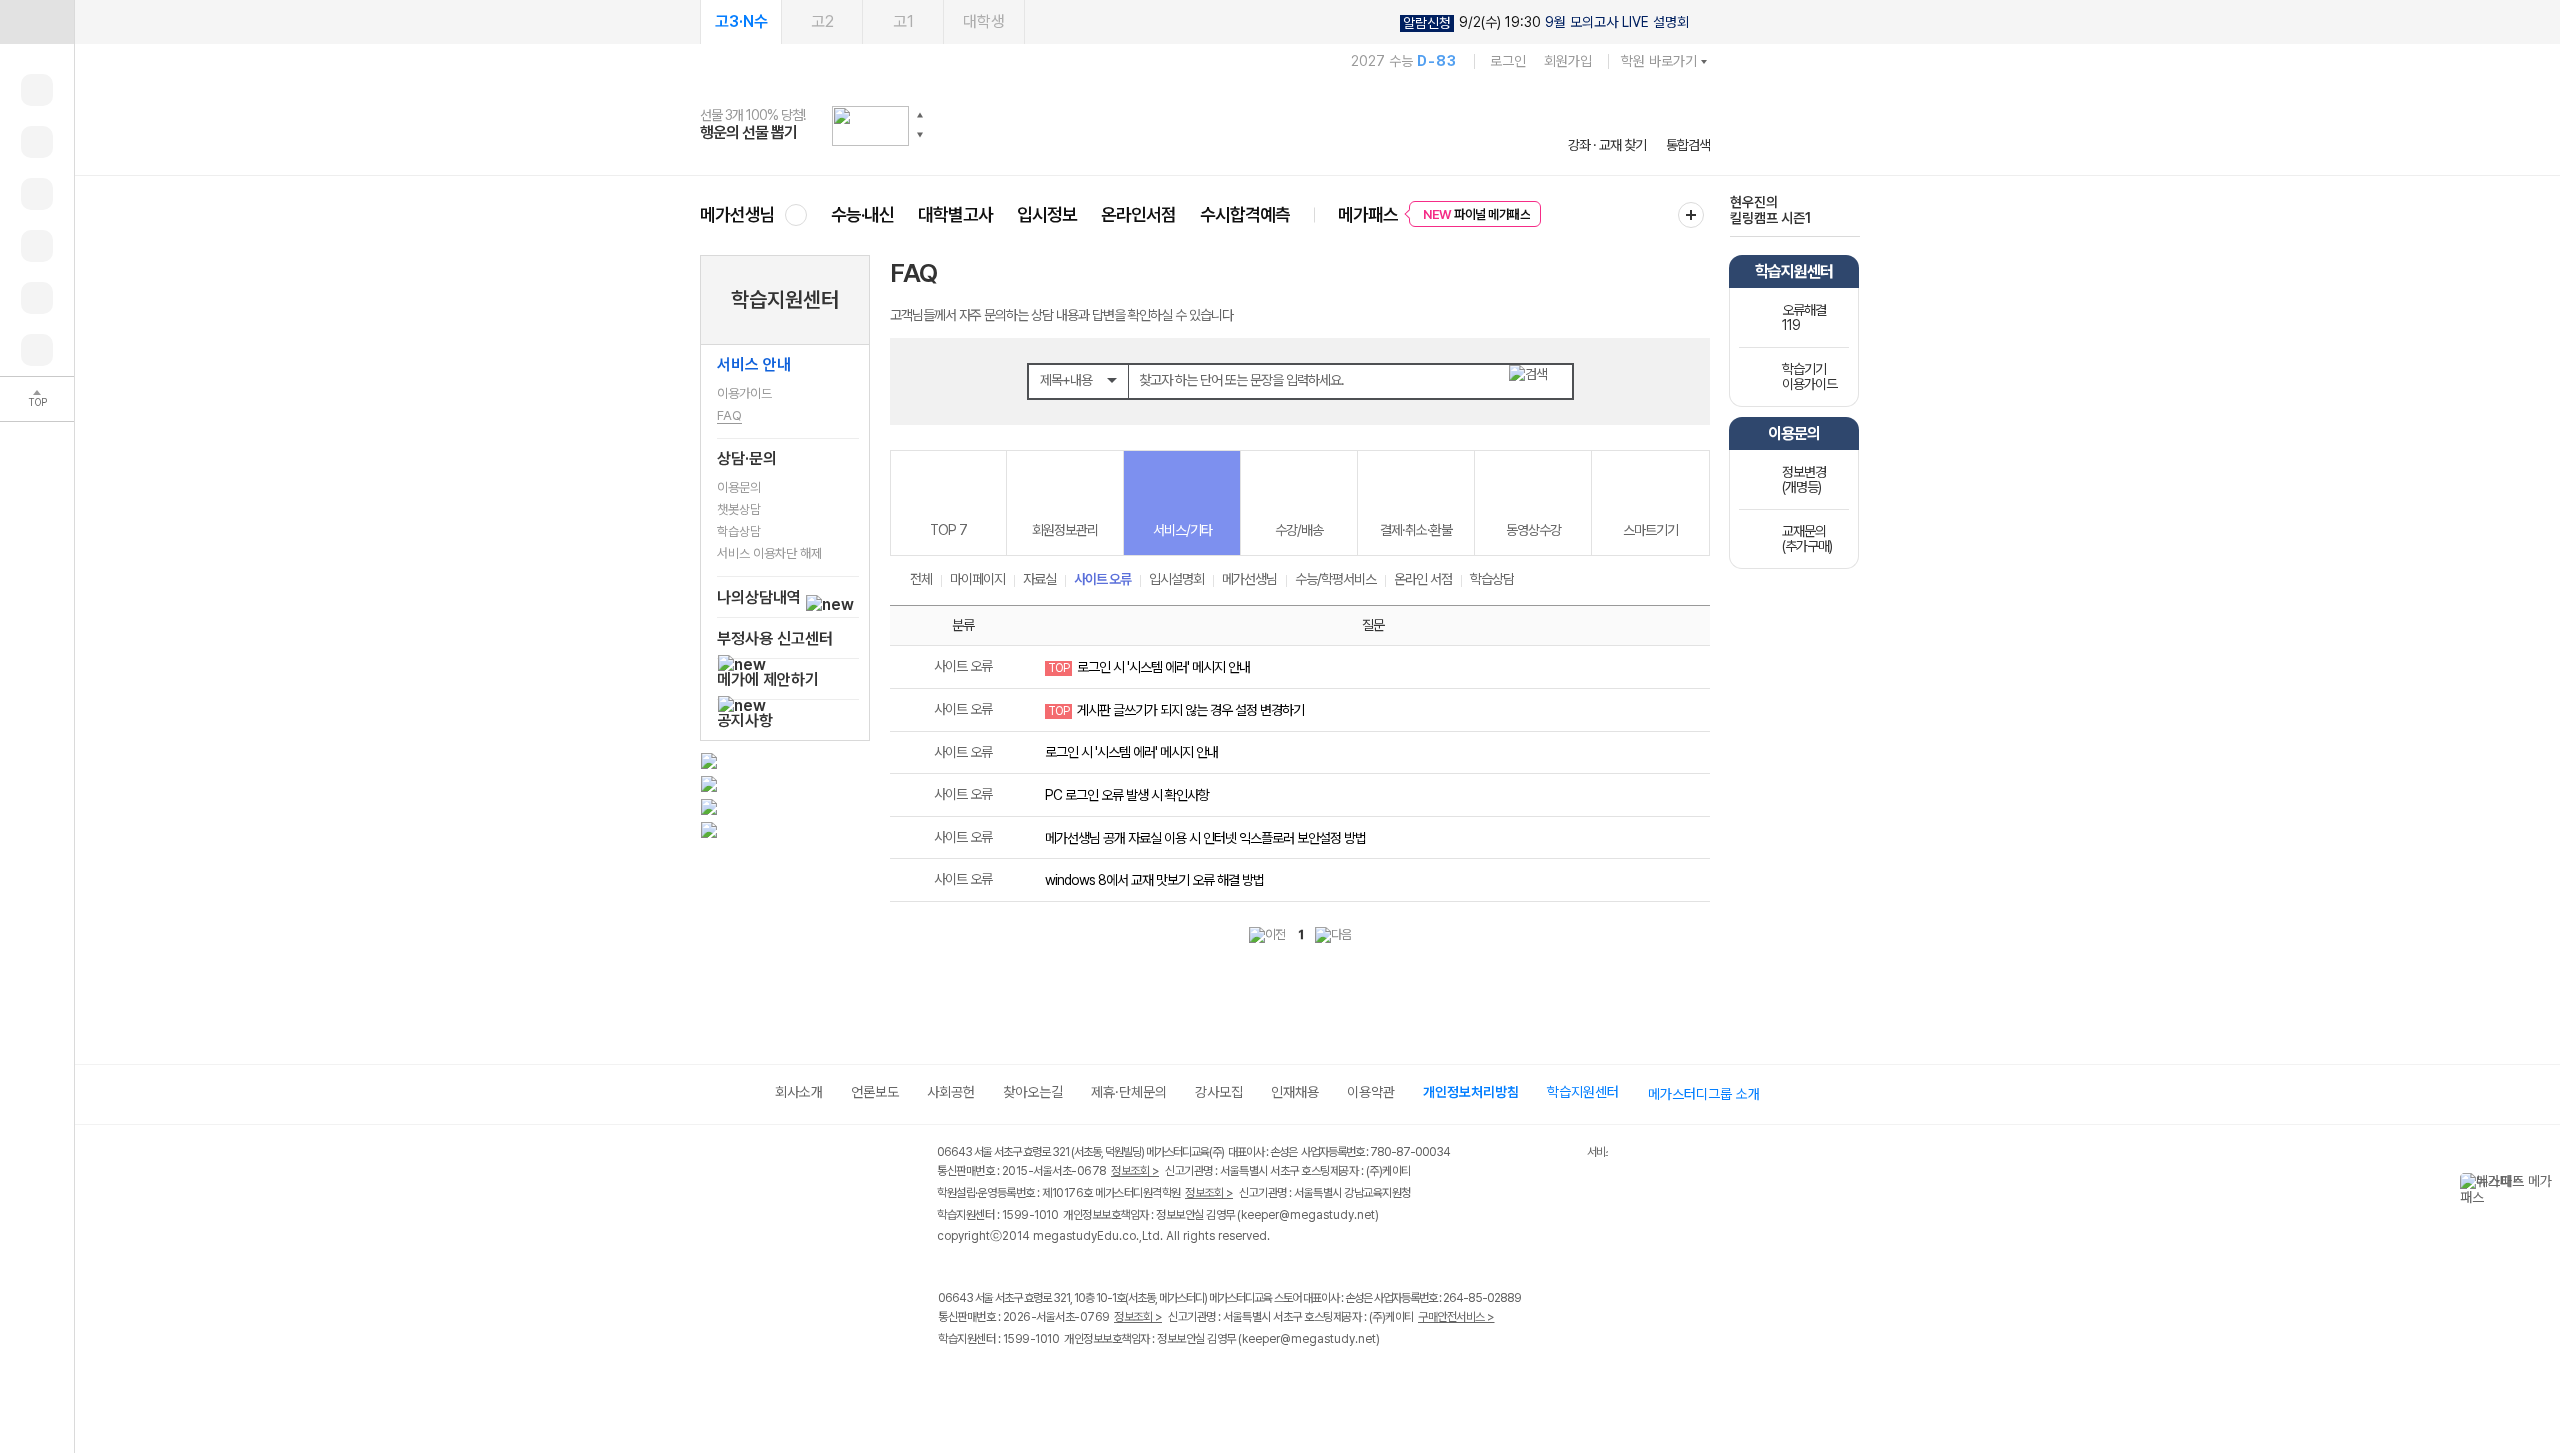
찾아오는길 (1033, 1092)
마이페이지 (977, 579)
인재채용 (1295, 1092)
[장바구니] (37, 298)
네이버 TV (1073, 1381)
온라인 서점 (1423, 579)
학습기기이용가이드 (1809, 376)
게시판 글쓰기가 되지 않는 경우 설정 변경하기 (1190, 710)
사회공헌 (951, 1092)
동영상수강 (1533, 530)
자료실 (1039, 579)
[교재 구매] (37, 246)
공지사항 (745, 720)
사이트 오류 (1102, 579)
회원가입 (1568, 61)
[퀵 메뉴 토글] (37, 22)
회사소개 (799, 1092)
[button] (920, 115)
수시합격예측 (1245, 214)
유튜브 (1114, 1381)
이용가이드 (744, 393)
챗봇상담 (739, 509)
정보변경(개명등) (1804, 479)
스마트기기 (1650, 530)
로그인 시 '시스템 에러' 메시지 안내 (1163, 667)
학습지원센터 (785, 299)
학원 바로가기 (1659, 61)
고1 (903, 21)
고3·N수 (741, 21)
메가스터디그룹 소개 (1704, 1094)
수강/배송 (1299, 530)
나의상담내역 (761, 597)
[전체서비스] (1691, 215)
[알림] (37, 194)
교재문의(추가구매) (1807, 538)
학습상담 (739, 531)
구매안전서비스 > (1456, 1317)
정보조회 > (1135, 1171)
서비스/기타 (1182, 530)
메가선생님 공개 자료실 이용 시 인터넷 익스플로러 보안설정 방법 (1205, 838)
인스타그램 (991, 1381)
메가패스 (1368, 214)
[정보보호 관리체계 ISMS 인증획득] (1528, 1153)
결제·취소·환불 (1416, 530)
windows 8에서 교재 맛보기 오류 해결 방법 (1154, 880)
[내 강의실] (37, 90)
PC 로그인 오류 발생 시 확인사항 (1127, 795)
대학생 (984, 21)
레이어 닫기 (2545, 1183)
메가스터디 (1205, 125)
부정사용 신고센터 (775, 638)
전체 (921, 579)
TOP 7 (948, 530)
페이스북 (950, 1381)
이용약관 (1371, 1092)
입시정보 (1047, 214)
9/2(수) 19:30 (1546, 22)
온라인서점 (1138, 214)
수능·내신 (862, 214)
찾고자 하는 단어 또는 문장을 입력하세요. (1241, 380)
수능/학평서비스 (1335, 579)
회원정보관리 (1065, 530)
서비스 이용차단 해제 (769, 553)
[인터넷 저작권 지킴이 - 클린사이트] (1561, 1155)
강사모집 (1219, 1092)
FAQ (729, 415)
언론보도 (875, 1092)
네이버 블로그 (1032, 1381)
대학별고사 (955, 214)
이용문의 (739, 487)
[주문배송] (37, 350)
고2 (822, 21)
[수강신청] (37, 142)
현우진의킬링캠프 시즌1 (1770, 210)
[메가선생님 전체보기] (795, 214)
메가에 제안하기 (768, 679)
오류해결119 (1804, 317)
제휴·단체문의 (1129, 1092)
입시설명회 (1176, 579)
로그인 (1508, 61)
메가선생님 (737, 214)
